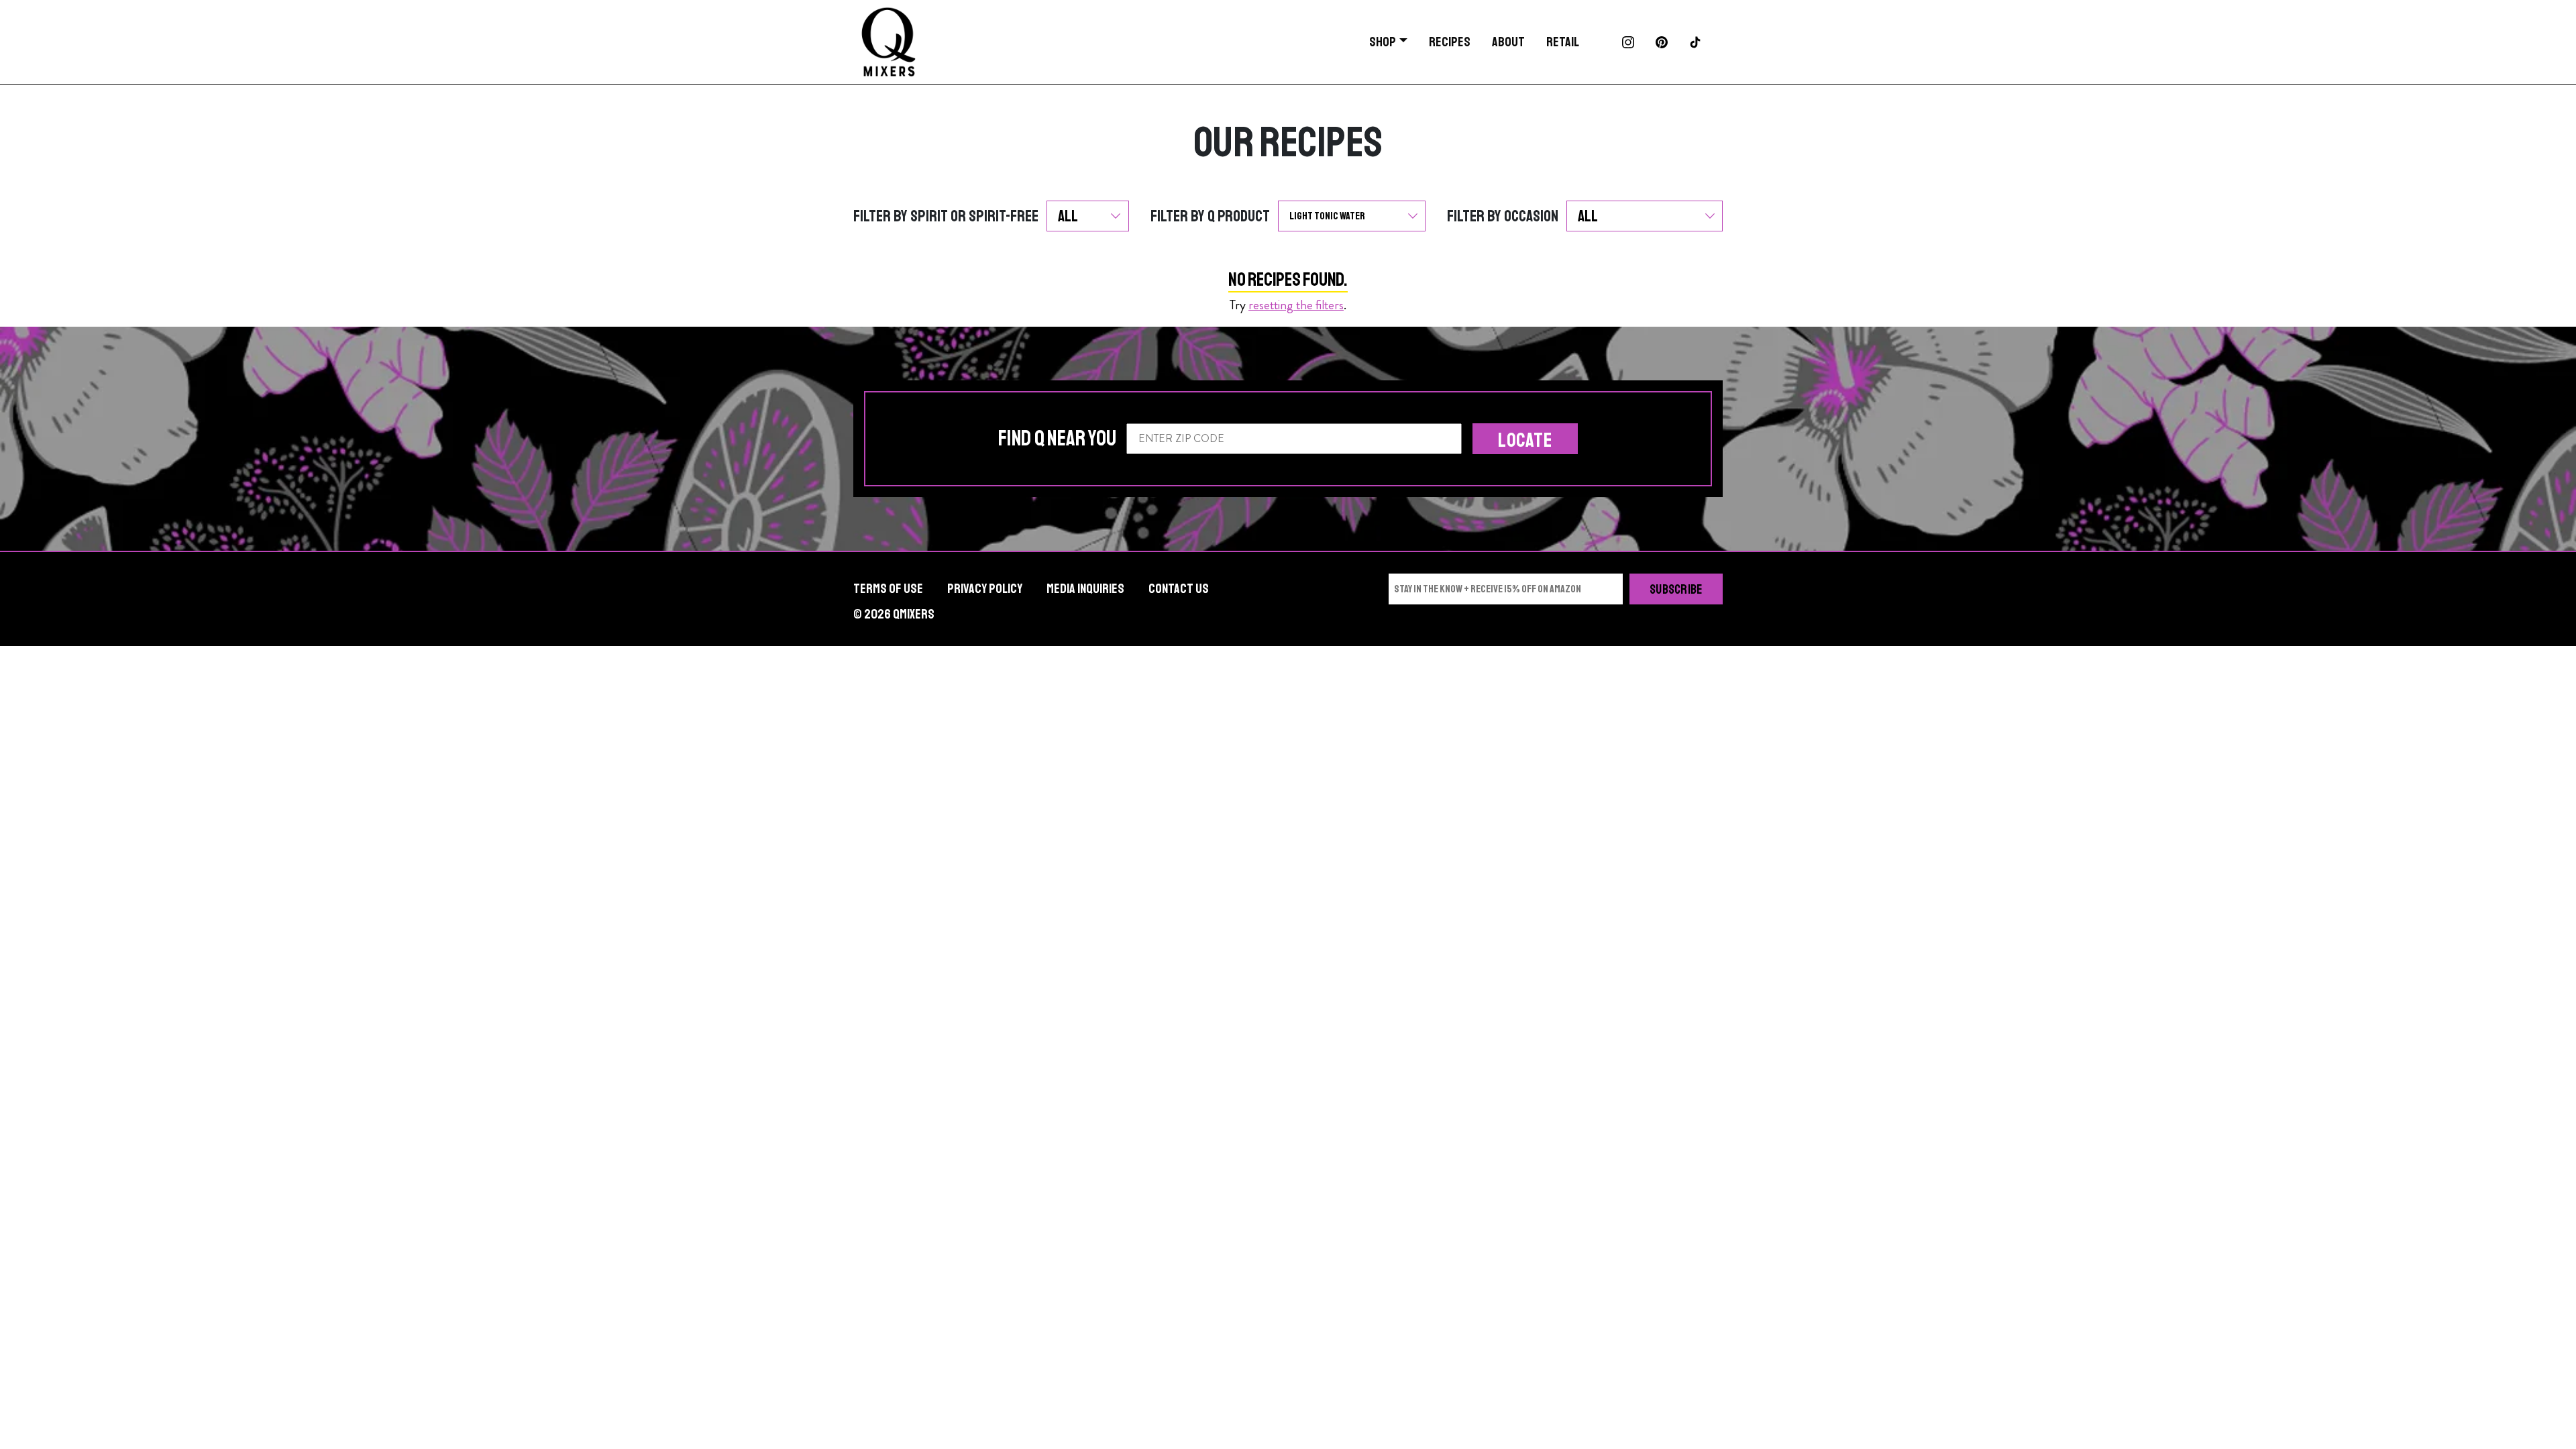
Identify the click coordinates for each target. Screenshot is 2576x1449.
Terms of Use (888, 589)
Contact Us (1179, 589)
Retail (1563, 42)
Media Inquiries (1085, 589)
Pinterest (1662, 42)
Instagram (1628, 42)
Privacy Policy (985, 589)
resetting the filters (1296, 305)
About (1508, 42)
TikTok (1695, 42)
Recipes (1450, 42)
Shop (1383, 42)
